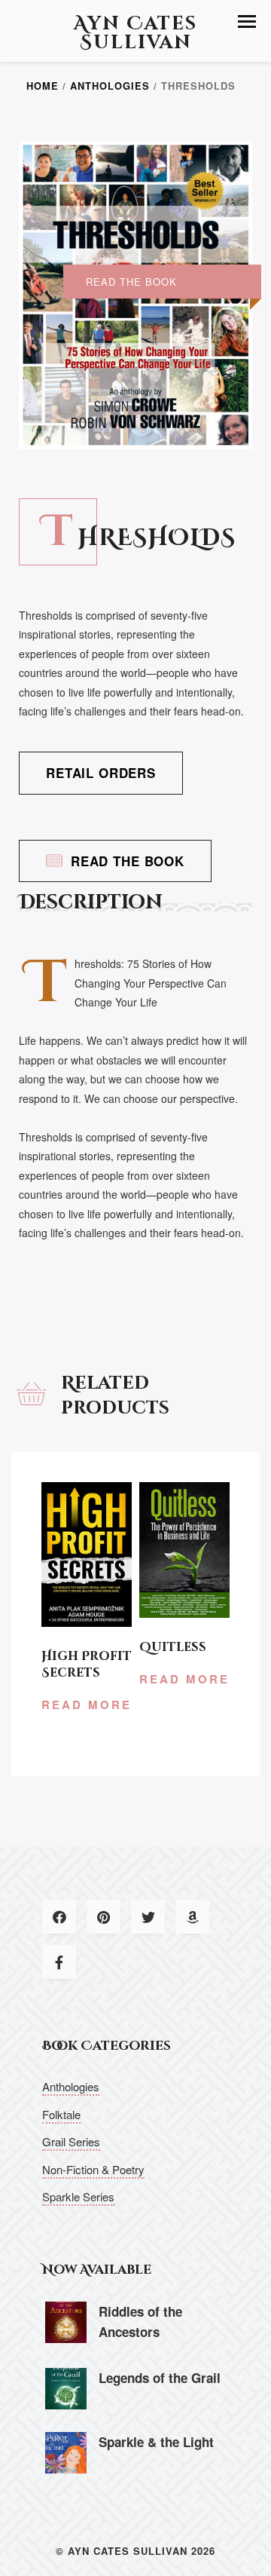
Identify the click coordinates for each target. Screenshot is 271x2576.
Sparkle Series (78, 2196)
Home (43, 86)
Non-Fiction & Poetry (93, 2169)
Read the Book (128, 861)
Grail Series (71, 2141)
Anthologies (110, 86)
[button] (247, 21)
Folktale (61, 2114)
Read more (87, 1705)
